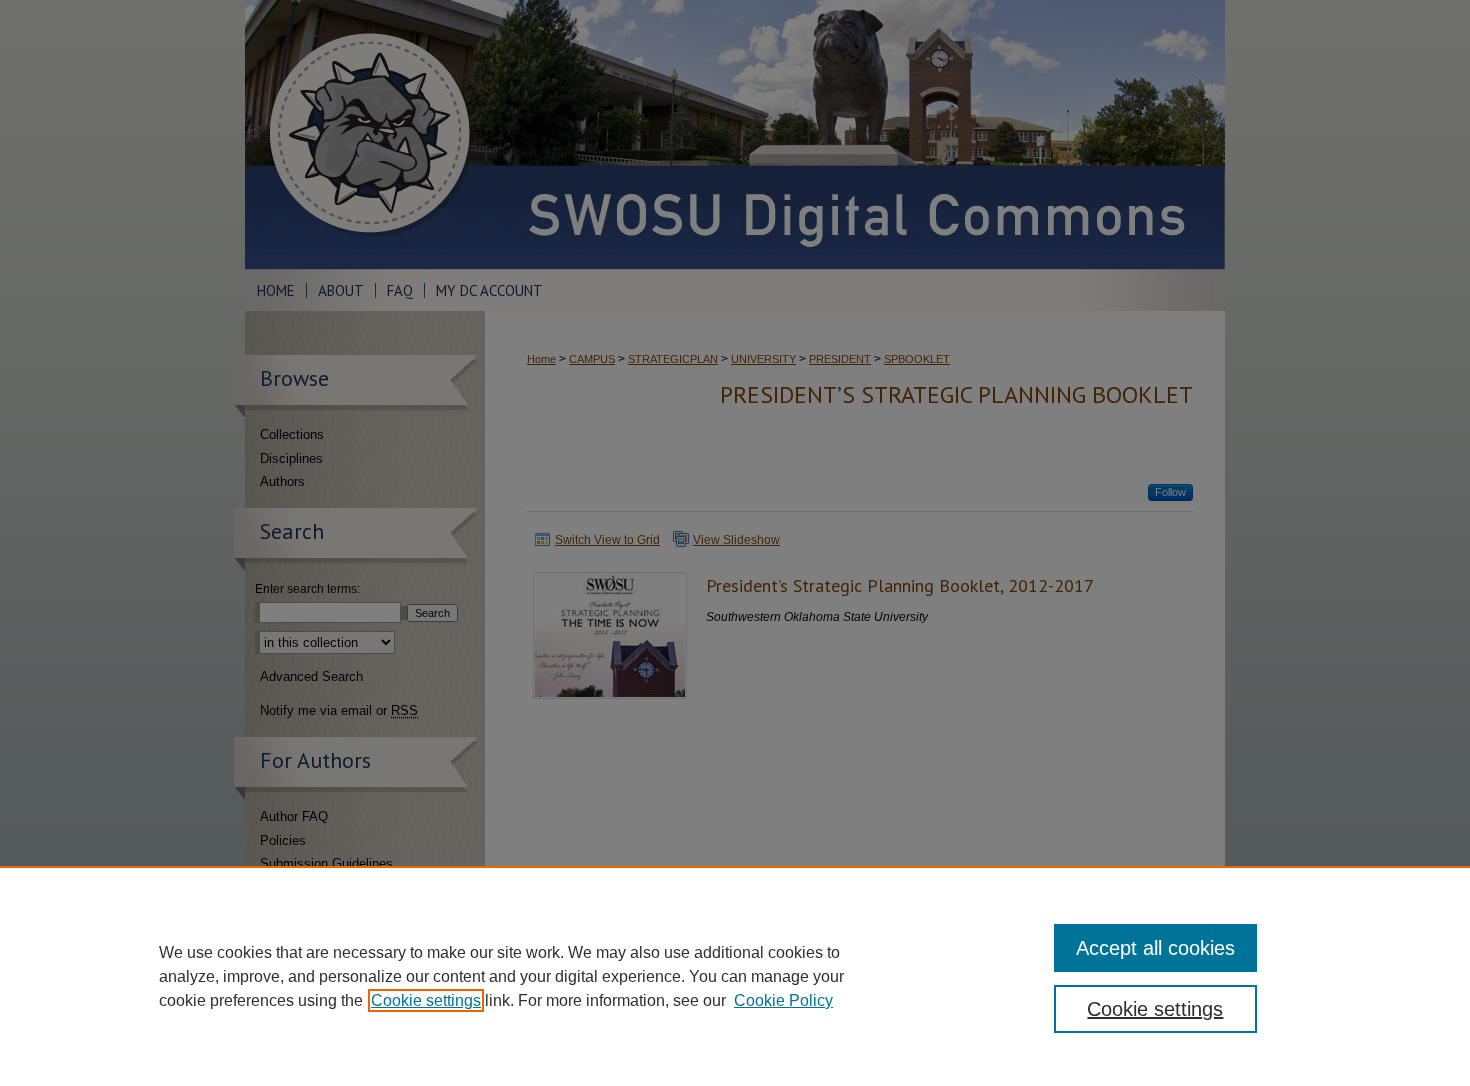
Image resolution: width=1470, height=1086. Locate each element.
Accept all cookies (1155, 948)
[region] (735, 976)
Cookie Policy (783, 1000)
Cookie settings (426, 1000)
